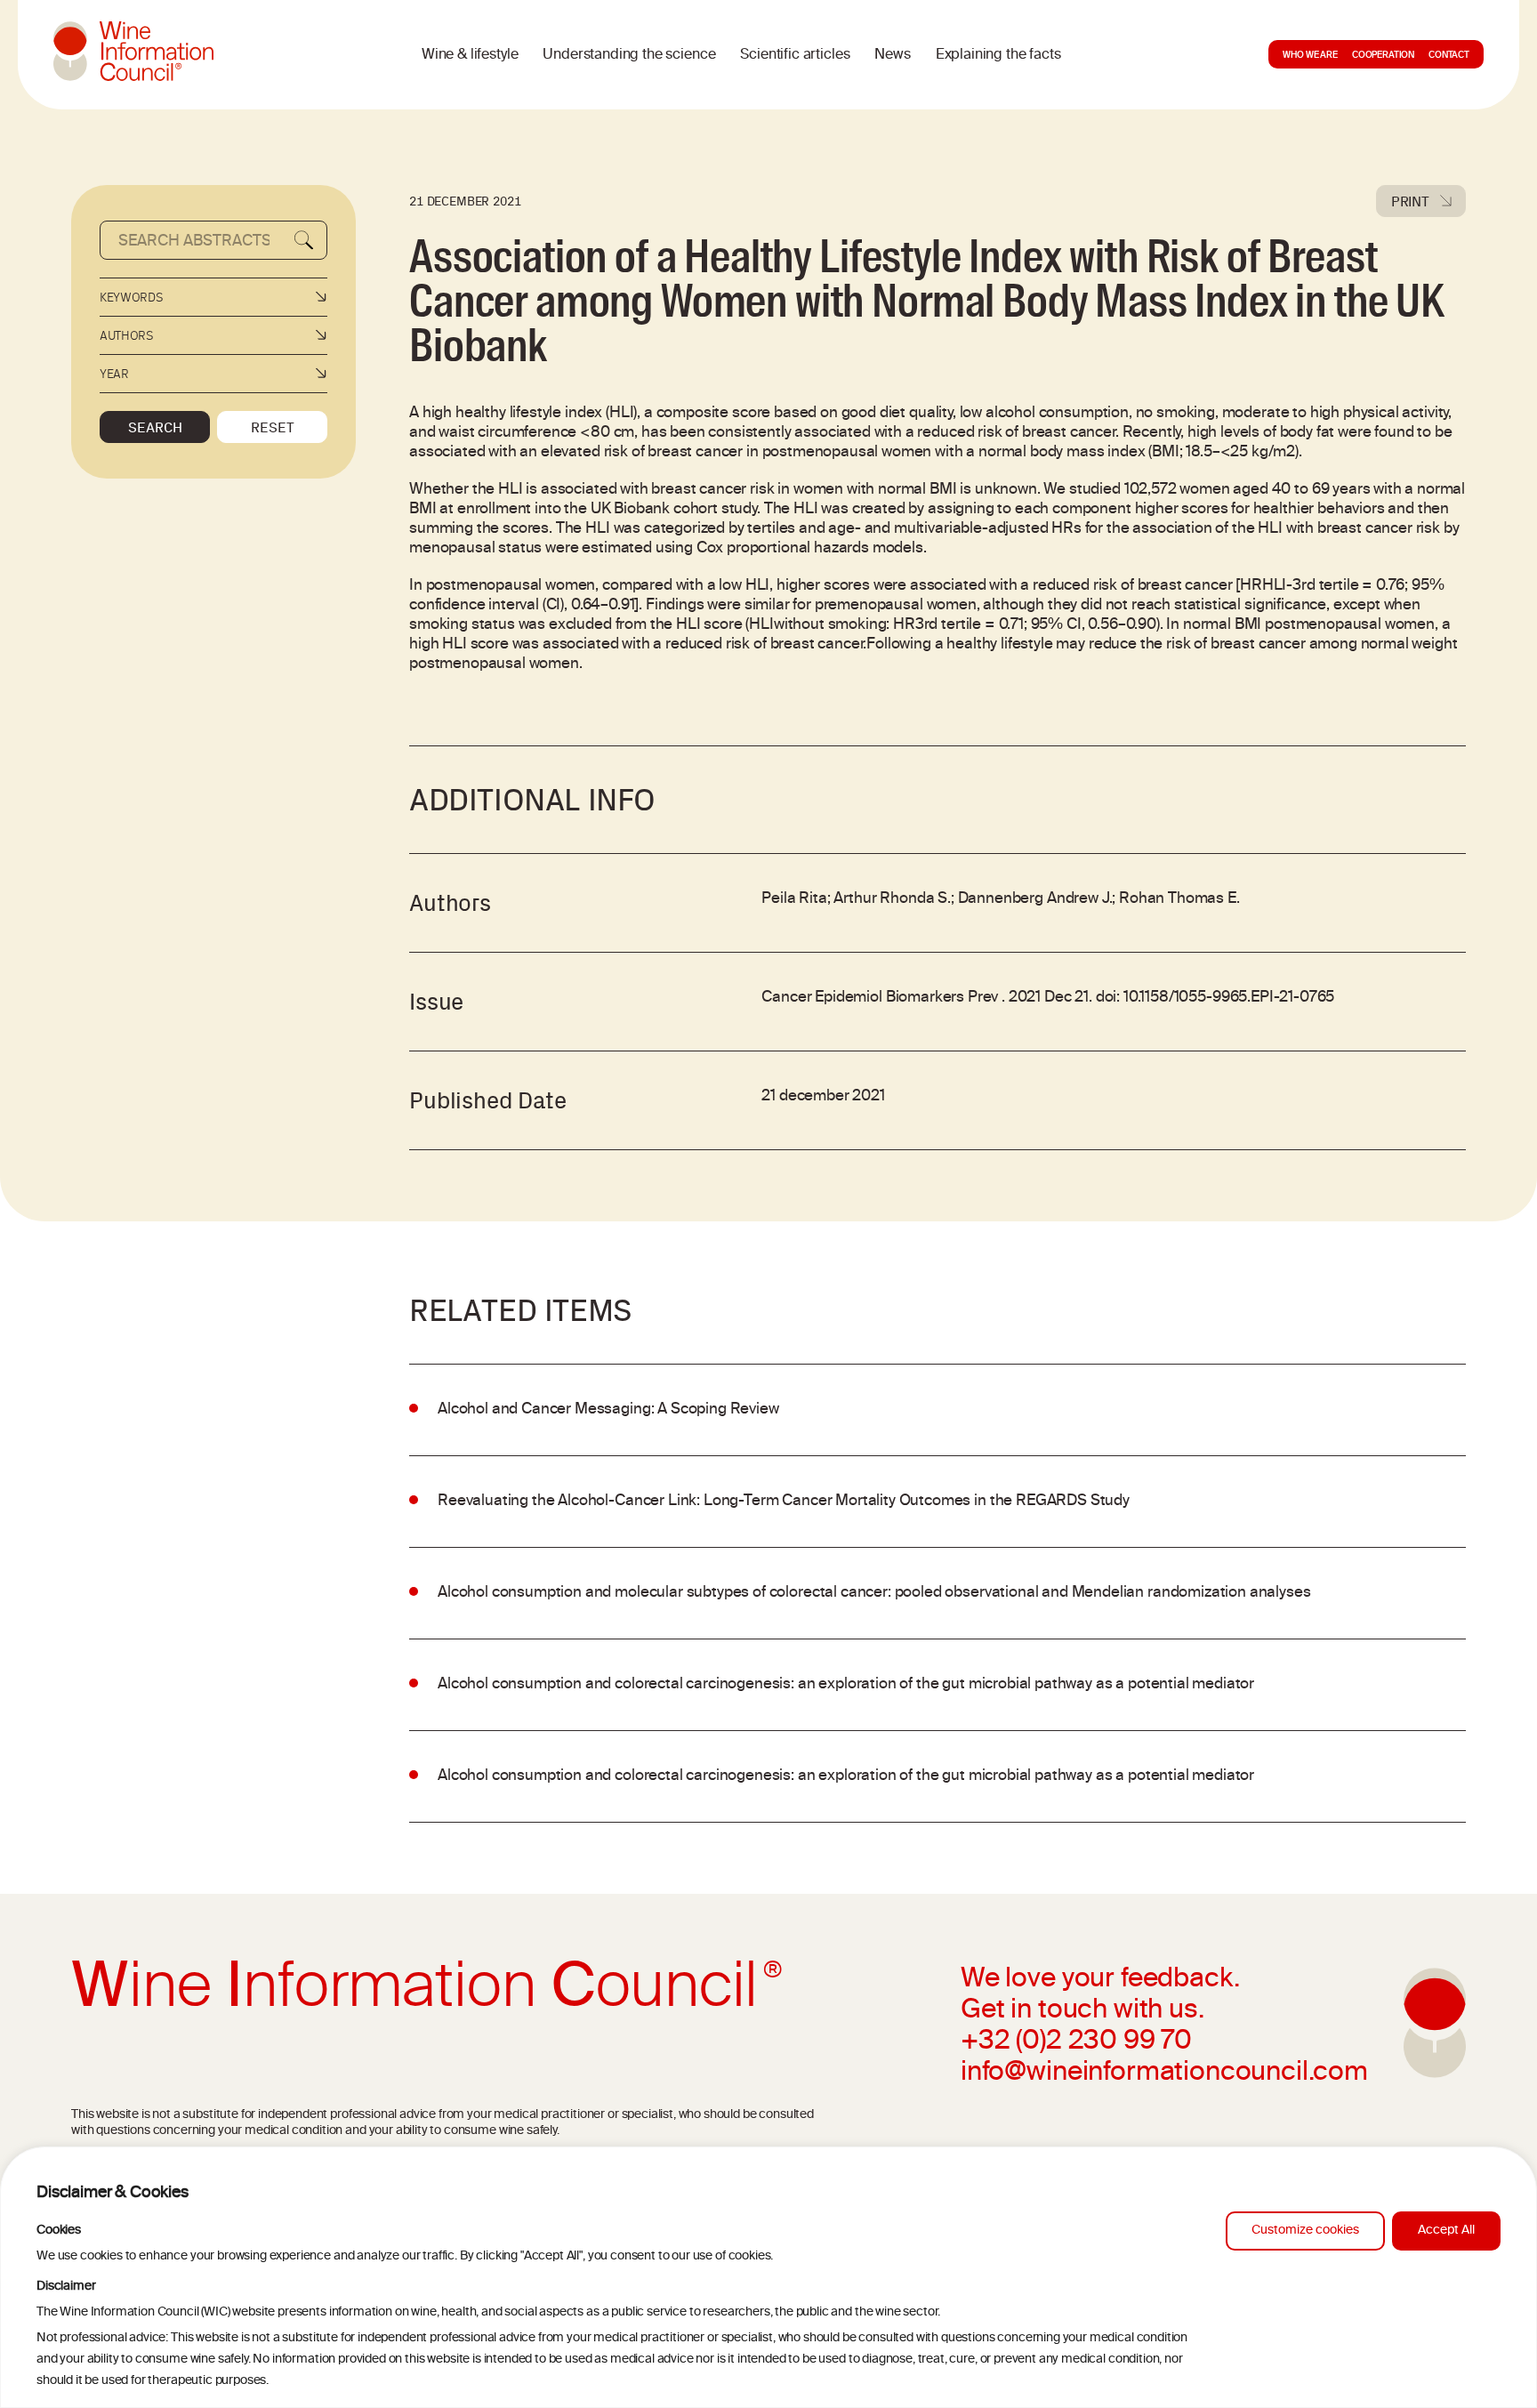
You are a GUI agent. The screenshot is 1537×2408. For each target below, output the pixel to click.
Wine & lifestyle (470, 55)
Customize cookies (1305, 2231)
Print (1410, 201)
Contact (1449, 56)
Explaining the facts (998, 55)
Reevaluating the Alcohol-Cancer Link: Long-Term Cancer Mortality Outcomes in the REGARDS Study (784, 1502)
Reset (273, 427)
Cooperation (1383, 56)
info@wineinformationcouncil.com (1164, 2074)
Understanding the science (629, 55)
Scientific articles (795, 55)
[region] (768, 2277)
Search (155, 427)
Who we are (1310, 56)
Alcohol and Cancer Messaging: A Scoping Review (608, 1410)
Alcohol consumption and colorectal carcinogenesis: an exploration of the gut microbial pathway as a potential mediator (846, 1685)
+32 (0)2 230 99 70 (1076, 2042)
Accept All (1446, 2231)
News (892, 55)
